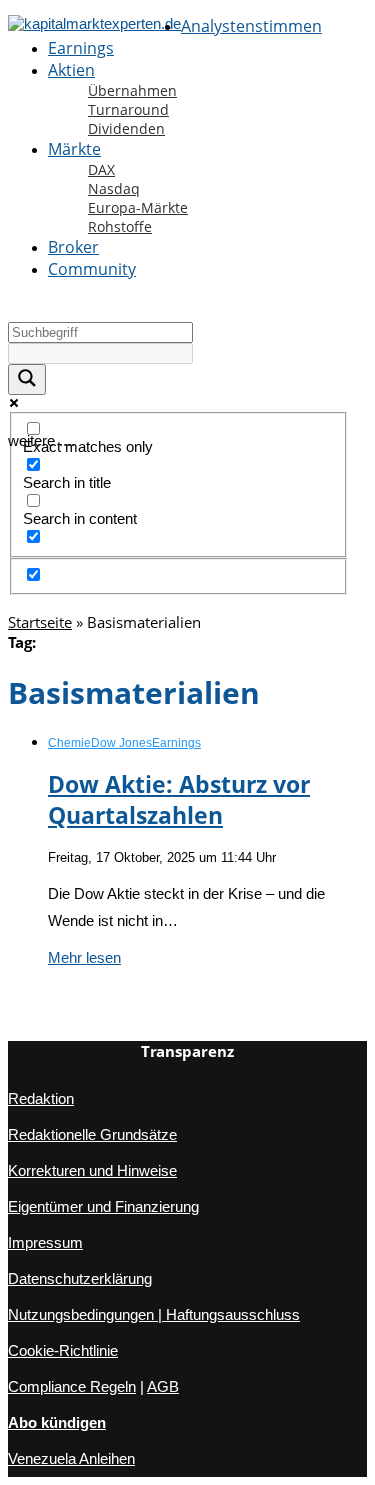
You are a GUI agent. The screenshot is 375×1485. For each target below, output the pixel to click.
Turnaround (128, 109)
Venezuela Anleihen (71, 1458)
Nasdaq (114, 188)
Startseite (40, 622)
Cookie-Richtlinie (63, 1350)
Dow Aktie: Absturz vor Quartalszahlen (179, 800)
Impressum (45, 1242)
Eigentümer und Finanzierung (103, 1206)
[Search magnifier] (27, 379)
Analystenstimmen (251, 26)
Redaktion (41, 1098)
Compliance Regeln (72, 1386)
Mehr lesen (84, 957)
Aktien (71, 70)
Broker (73, 247)
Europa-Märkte (138, 207)
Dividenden (126, 128)
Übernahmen (132, 90)
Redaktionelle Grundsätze (92, 1134)
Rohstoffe (120, 226)
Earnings (81, 48)
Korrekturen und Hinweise (92, 1170)
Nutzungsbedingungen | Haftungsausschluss (154, 1314)
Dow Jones (121, 743)
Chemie (69, 743)
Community (92, 269)
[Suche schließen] (9, 608)
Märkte (74, 149)
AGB (163, 1386)
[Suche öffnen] (9, 308)
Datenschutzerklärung (80, 1278)
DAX (101, 169)
